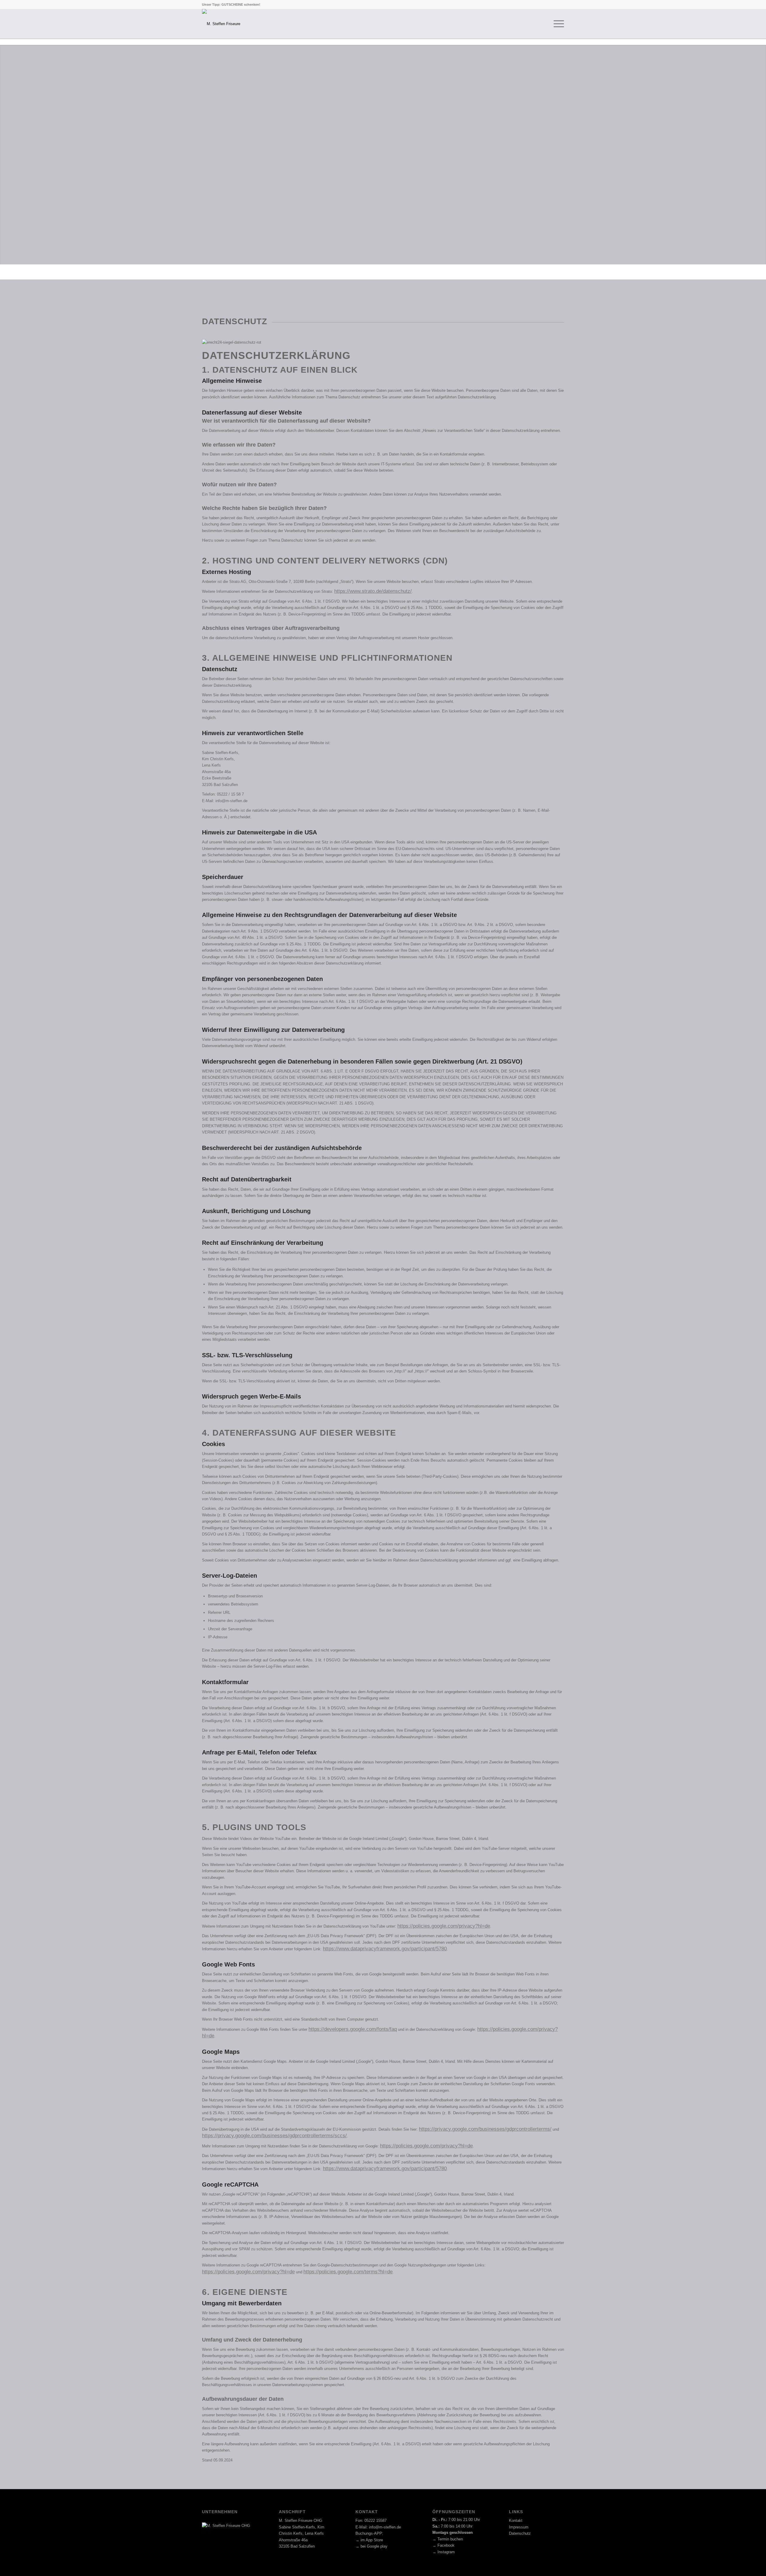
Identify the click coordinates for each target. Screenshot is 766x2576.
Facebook (446, 2545)
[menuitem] (557, 24)
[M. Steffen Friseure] (221, 24)
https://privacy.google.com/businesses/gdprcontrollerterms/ (485, 2129)
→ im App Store (369, 2540)
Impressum (519, 2527)
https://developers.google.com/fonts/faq (353, 2029)
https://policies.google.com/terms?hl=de (348, 2272)
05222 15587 (376, 2521)
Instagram (446, 2552)
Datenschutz (520, 2533)
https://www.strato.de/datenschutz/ (373, 591)
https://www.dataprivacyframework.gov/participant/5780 (385, 1949)
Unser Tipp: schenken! (231, 4)
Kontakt (516, 2521)
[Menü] (557, 24)
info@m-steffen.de (385, 2527)
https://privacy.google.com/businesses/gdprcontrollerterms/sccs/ (274, 2136)
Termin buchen (450, 2539)
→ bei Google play (371, 2546)
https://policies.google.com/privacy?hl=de (444, 1926)
